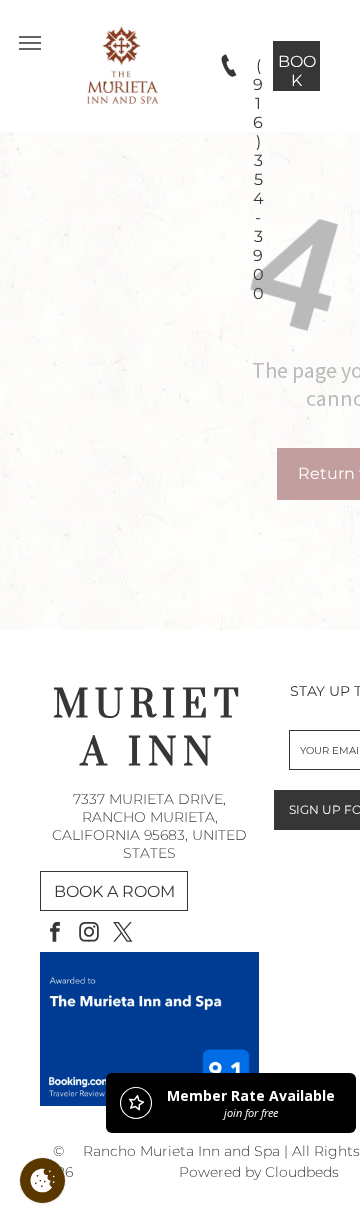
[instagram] (89, 934)
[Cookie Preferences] (42, 1180)
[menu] (30, 43)
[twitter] (123, 934)
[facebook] (55, 934)
